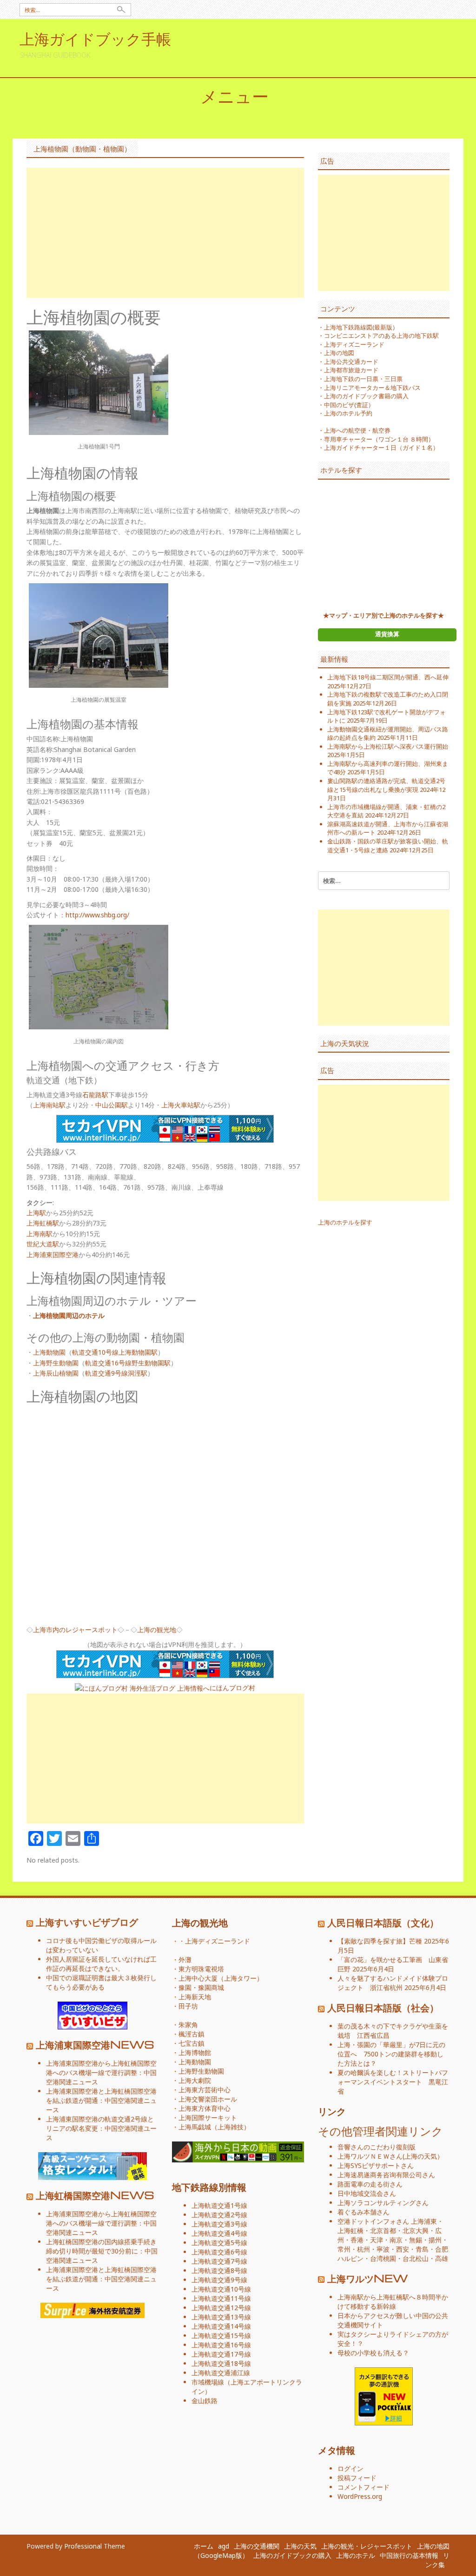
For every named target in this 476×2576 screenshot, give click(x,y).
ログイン (350, 2468)
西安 (403, 2249)
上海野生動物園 (56, 1363)
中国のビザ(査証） (349, 405)
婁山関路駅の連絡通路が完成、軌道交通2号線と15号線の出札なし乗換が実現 (386, 785)
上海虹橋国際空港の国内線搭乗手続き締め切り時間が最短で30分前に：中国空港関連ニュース (102, 2251)
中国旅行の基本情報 (409, 2555)
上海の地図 (339, 353)
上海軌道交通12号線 (221, 2308)
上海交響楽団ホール (208, 2099)
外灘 (185, 1960)
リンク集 (437, 2560)
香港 (357, 2240)
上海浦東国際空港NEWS (95, 2044)
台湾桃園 (383, 2258)
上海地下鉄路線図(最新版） (361, 327)
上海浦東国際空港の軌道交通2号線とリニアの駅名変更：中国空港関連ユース (101, 2128)
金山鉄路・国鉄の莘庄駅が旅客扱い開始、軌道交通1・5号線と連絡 (388, 846)
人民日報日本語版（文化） (383, 1922)
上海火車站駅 (181, 1105)
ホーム (204, 2546)
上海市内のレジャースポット (75, 1630)
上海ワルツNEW (368, 2278)
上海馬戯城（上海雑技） (214, 2127)
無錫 (416, 2240)
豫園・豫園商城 (201, 1987)
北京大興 (416, 2230)
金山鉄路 (205, 2401)
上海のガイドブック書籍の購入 (366, 396)
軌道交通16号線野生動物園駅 (128, 1363)
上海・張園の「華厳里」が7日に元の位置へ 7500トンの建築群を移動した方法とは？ (391, 2054)
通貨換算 (387, 634)
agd (224, 2546)
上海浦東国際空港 (53, 1255)
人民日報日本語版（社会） (383, 2007)
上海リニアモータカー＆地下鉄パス (372, 388)
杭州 (364, 2249)
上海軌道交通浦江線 (221, 2373)
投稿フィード (357, 2478)
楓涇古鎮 (192, 2034)
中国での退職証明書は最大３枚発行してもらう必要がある (101, 1982)
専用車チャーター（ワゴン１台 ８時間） (379, 439)
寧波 (383, 2249)
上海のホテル (356, 2555)
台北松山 (416, 2258)
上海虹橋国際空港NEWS (95, 2195)
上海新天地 (195, 1997)
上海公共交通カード (351, 362)
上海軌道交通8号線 (219, 2270)
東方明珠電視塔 (201, 1969)
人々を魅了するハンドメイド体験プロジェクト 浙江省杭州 (393, 1983)
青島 (422, 2249)
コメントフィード (364, 2487)
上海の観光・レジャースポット (367, 2546)
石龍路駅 (95, 1095)
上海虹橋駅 (43, 1223)
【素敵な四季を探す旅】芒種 (380, 1941)
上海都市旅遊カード (351, 370)
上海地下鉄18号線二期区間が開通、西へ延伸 (388, 677)
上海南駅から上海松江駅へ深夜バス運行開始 (388, 746)
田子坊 (188, 2006)
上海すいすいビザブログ (87, 1922)
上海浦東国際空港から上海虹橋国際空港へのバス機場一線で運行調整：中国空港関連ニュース (101, 2072)
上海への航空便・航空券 (357, 430)
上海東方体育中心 (205, 2108)
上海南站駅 (49, 1105)
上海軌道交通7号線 (219, 2261)
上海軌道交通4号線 (219, 2233)
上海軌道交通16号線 (221, 2345)
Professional (83, 2546)
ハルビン (350, 2258)
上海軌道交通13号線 (221, 2317)
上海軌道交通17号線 (221, 2354)
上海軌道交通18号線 (221, 2363)
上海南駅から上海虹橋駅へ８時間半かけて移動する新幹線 (393, 2302)
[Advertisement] (165, 233)
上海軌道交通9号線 (219, 2280)
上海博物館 (195, 2052)
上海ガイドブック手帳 (95, 38)
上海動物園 (49, 1352)
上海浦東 (424, 2221)
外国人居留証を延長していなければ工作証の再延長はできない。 (101, 1964)
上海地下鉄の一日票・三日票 (363, 379)
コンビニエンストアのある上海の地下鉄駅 (381, 336)
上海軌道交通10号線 (221, 2289)
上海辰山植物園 (56, 1373)
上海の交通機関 (257, 2546)
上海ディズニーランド (354, 344)
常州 (344, 2249)
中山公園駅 (112, 1105)
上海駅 (36, 1213)
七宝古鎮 (192, 2043)
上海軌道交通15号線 (221, 2336)
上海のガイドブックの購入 (292, 2555)
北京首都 (383, 2230)
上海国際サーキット (208, 2118)
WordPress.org (360, 2496)
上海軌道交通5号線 (219, 2243)
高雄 (442, 2258)
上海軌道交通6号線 (219, 2252)
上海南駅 (40, 1234)
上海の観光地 (157, 1630)
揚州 (435, 2240)
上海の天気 (421, 2156)
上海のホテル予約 (348, 413)
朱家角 (188, 2025)
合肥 (442, 2249)
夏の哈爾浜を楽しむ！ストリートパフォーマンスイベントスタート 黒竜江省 (393, 2082)
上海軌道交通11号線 (221, 2298)
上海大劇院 (195, 2080)
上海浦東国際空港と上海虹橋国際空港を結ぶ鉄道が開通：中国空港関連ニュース (101, 2100)
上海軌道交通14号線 (221, 2326)
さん (370, 2156)
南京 (396, 2240)
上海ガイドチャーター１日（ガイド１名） (381, 448)
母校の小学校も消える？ (373, 2353)
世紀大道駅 (43, 1244)
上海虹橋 (350, 2230)
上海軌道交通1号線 (219, 2205)
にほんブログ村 (232, 1688)
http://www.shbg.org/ (97, 915)
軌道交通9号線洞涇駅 (116, 1373)
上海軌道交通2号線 (219, 2215)
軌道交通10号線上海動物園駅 (115, 1352)
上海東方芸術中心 (205, 2090)
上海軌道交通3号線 (219, 2224)
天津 (377, 2240)
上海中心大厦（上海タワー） (221, 1978)
